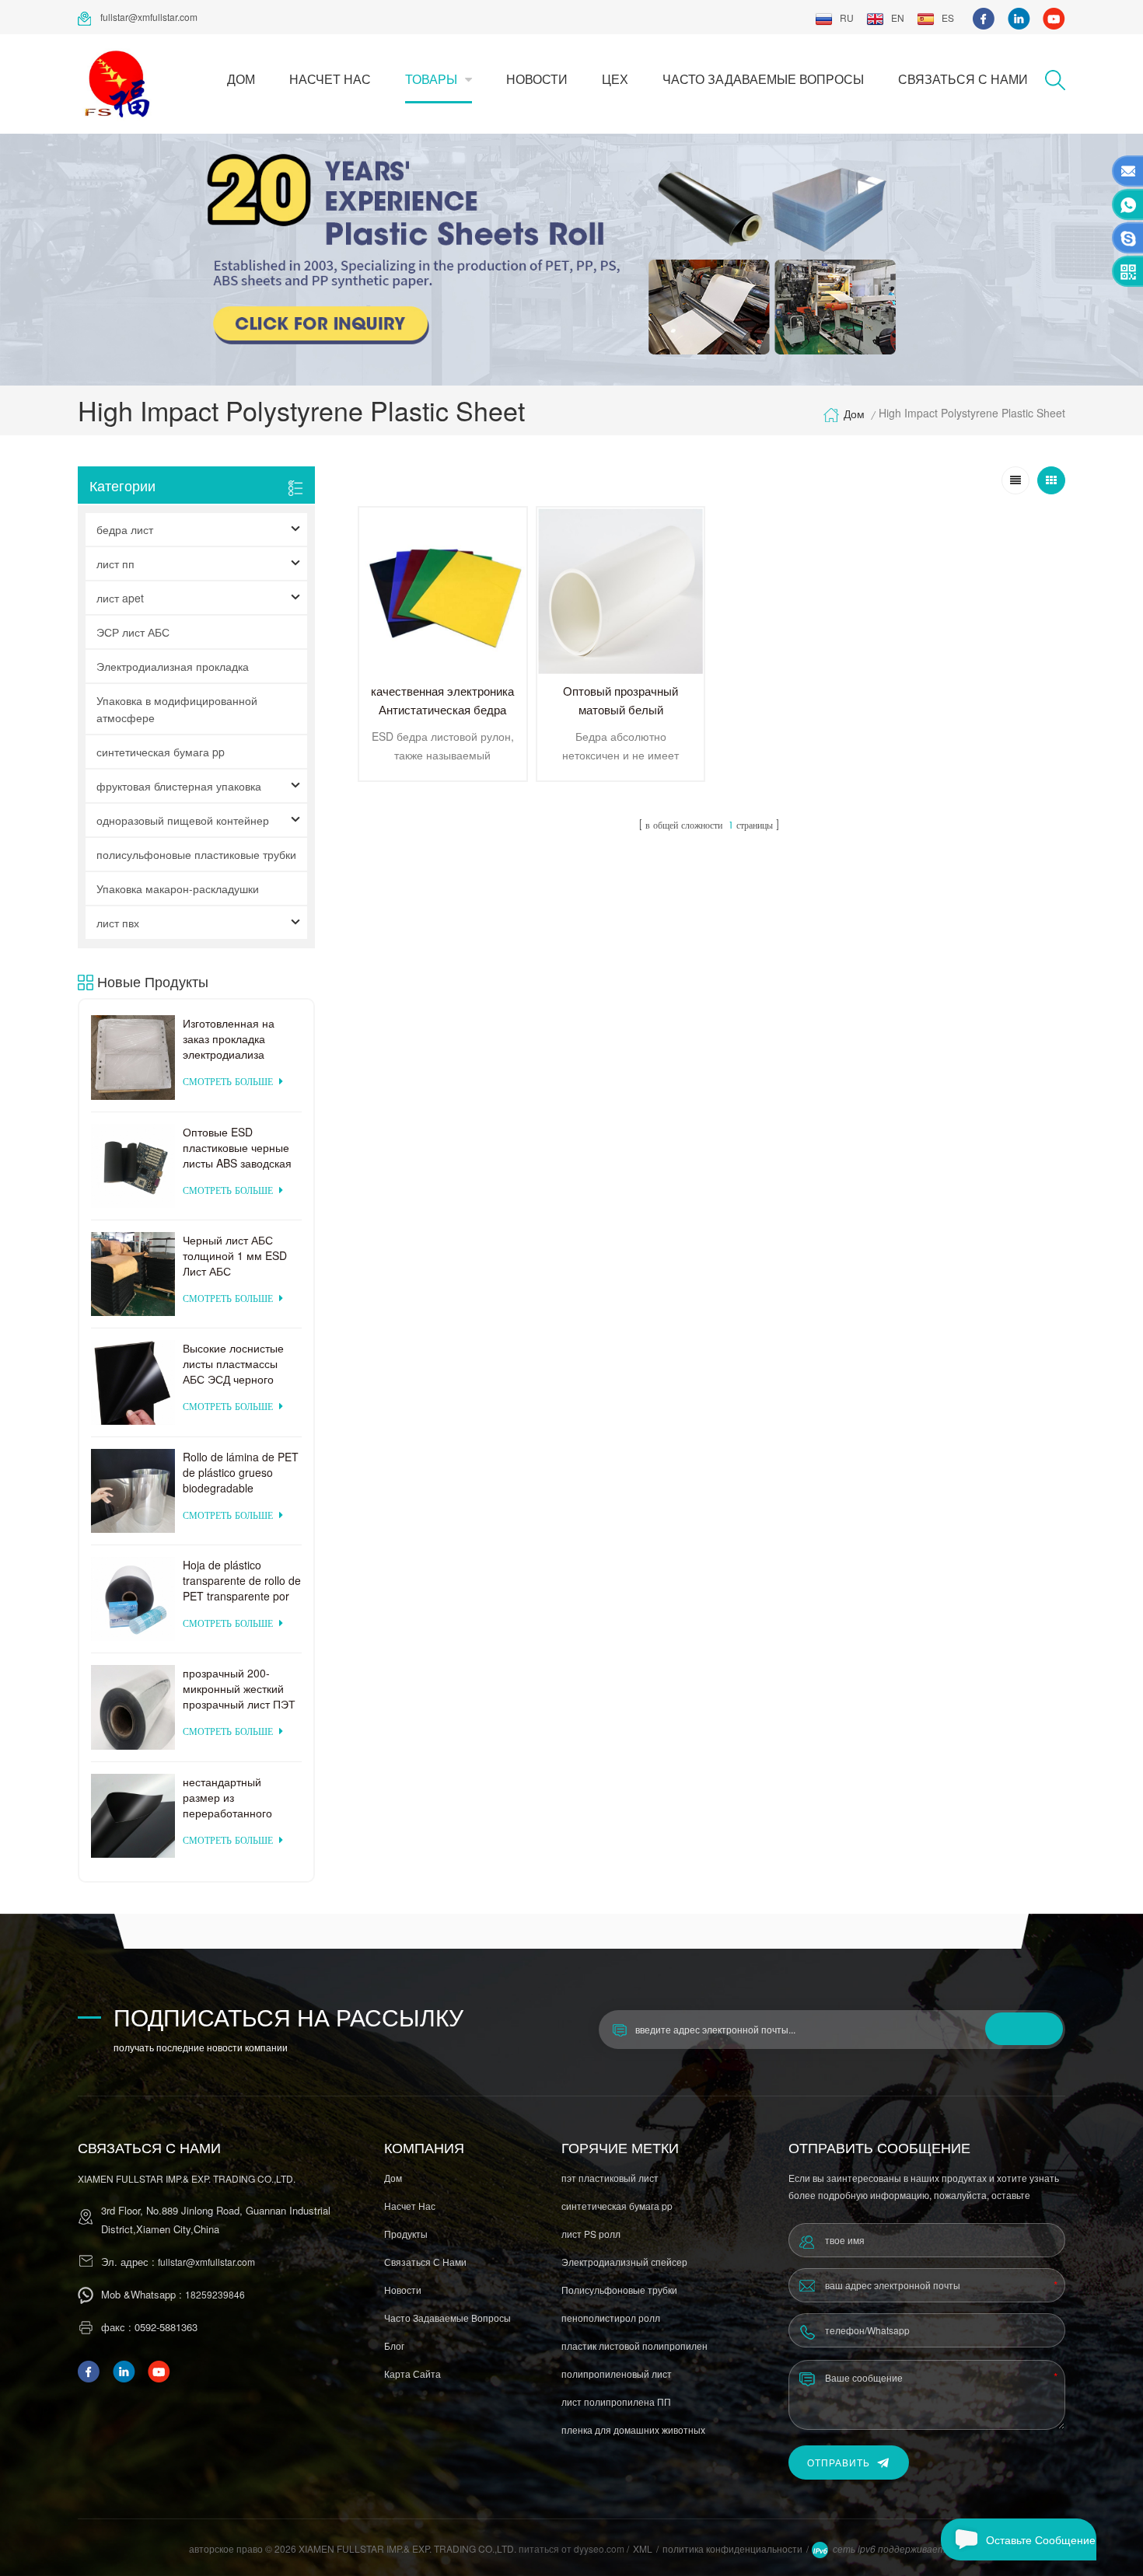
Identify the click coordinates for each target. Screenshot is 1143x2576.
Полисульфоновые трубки (619, 2290)
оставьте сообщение (1041, 2539)
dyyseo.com (600, 2548)
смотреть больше (228, 1082)
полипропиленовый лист (617, 2374)
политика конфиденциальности (732, 2548)
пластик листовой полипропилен (634, 2346)
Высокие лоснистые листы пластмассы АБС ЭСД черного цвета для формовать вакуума (238, 1363)
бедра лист (125, 529)
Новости (537, 79)
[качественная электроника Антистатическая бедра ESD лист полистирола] (443, 591)
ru (847, 17)
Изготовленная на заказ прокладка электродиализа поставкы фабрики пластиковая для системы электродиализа (230, 1038)
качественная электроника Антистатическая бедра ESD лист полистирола (442, 709)
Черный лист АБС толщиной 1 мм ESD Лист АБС (235, 1255)
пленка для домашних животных (633, 2429)
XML (643, 2548)
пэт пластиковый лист (610, 2178)
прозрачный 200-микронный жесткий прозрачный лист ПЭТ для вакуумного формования (239, 1688)
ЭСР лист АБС (133, 632)
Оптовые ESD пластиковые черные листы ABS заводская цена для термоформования (237, 1147)
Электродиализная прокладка (173, 666)
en (898, 17)
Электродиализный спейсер (624, 2262)
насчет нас (330, 79)
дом (241, 79)
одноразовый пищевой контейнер (183, 820)
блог (394, 2346)
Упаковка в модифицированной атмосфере (177, 709)
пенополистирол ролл (611, 2318)
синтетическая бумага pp (161, 752)
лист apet (120, 598)
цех (615, 79)
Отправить (839, 2462)
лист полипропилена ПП (616, 2401)
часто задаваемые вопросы (763, 79)
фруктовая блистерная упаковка (179, 786)
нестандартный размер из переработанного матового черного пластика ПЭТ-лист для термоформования (232, 1797)
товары (431, 79)
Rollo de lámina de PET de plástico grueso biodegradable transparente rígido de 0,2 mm (241, 1472)
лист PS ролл (591, 2234)
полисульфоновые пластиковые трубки (196, 854)
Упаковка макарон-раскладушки (178, 888)
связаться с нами (963, 79)
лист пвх (118, 923)
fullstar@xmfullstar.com (149, 17)
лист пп (115, 564)
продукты (406, 2234)
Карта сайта (412, 2374)
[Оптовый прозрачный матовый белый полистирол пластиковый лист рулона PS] (621, 591)
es (948, 17)
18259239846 (215, 2294)
